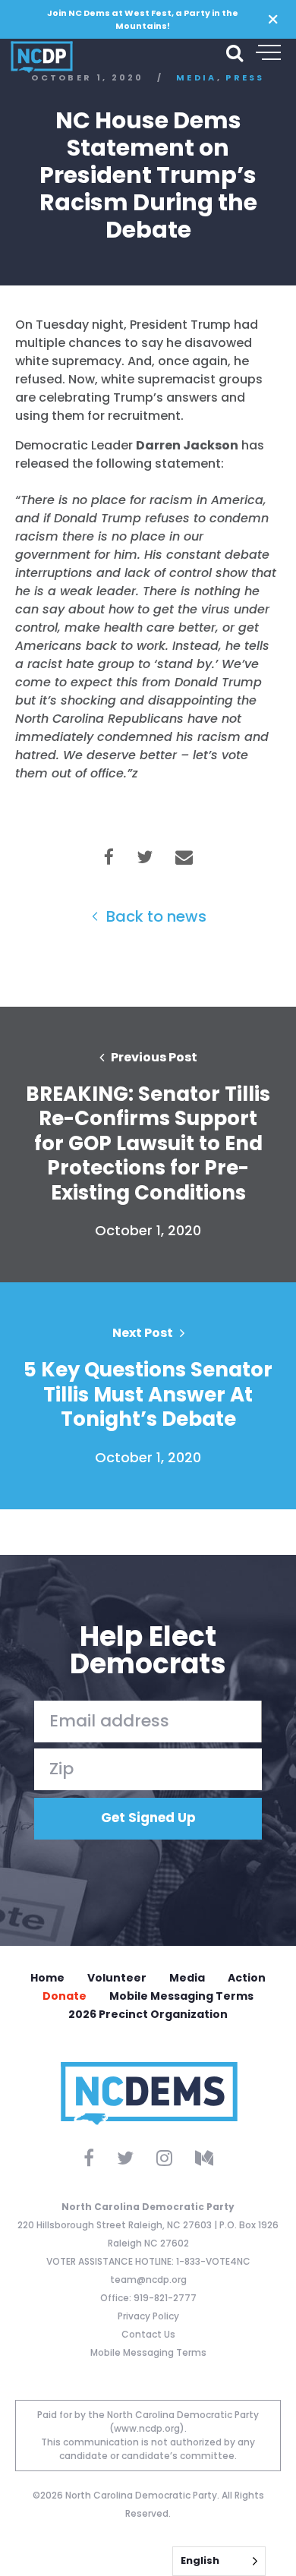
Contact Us (148, 2334)
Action (247, 1978)
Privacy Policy (148, 2316)
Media (187, 1978)
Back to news (154, 916)
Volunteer (117, 1978)
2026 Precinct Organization (148, 2014)
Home (47, 1978)
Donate (65, 1996)
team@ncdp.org (148, 2280)
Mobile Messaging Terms (181, 1996)
